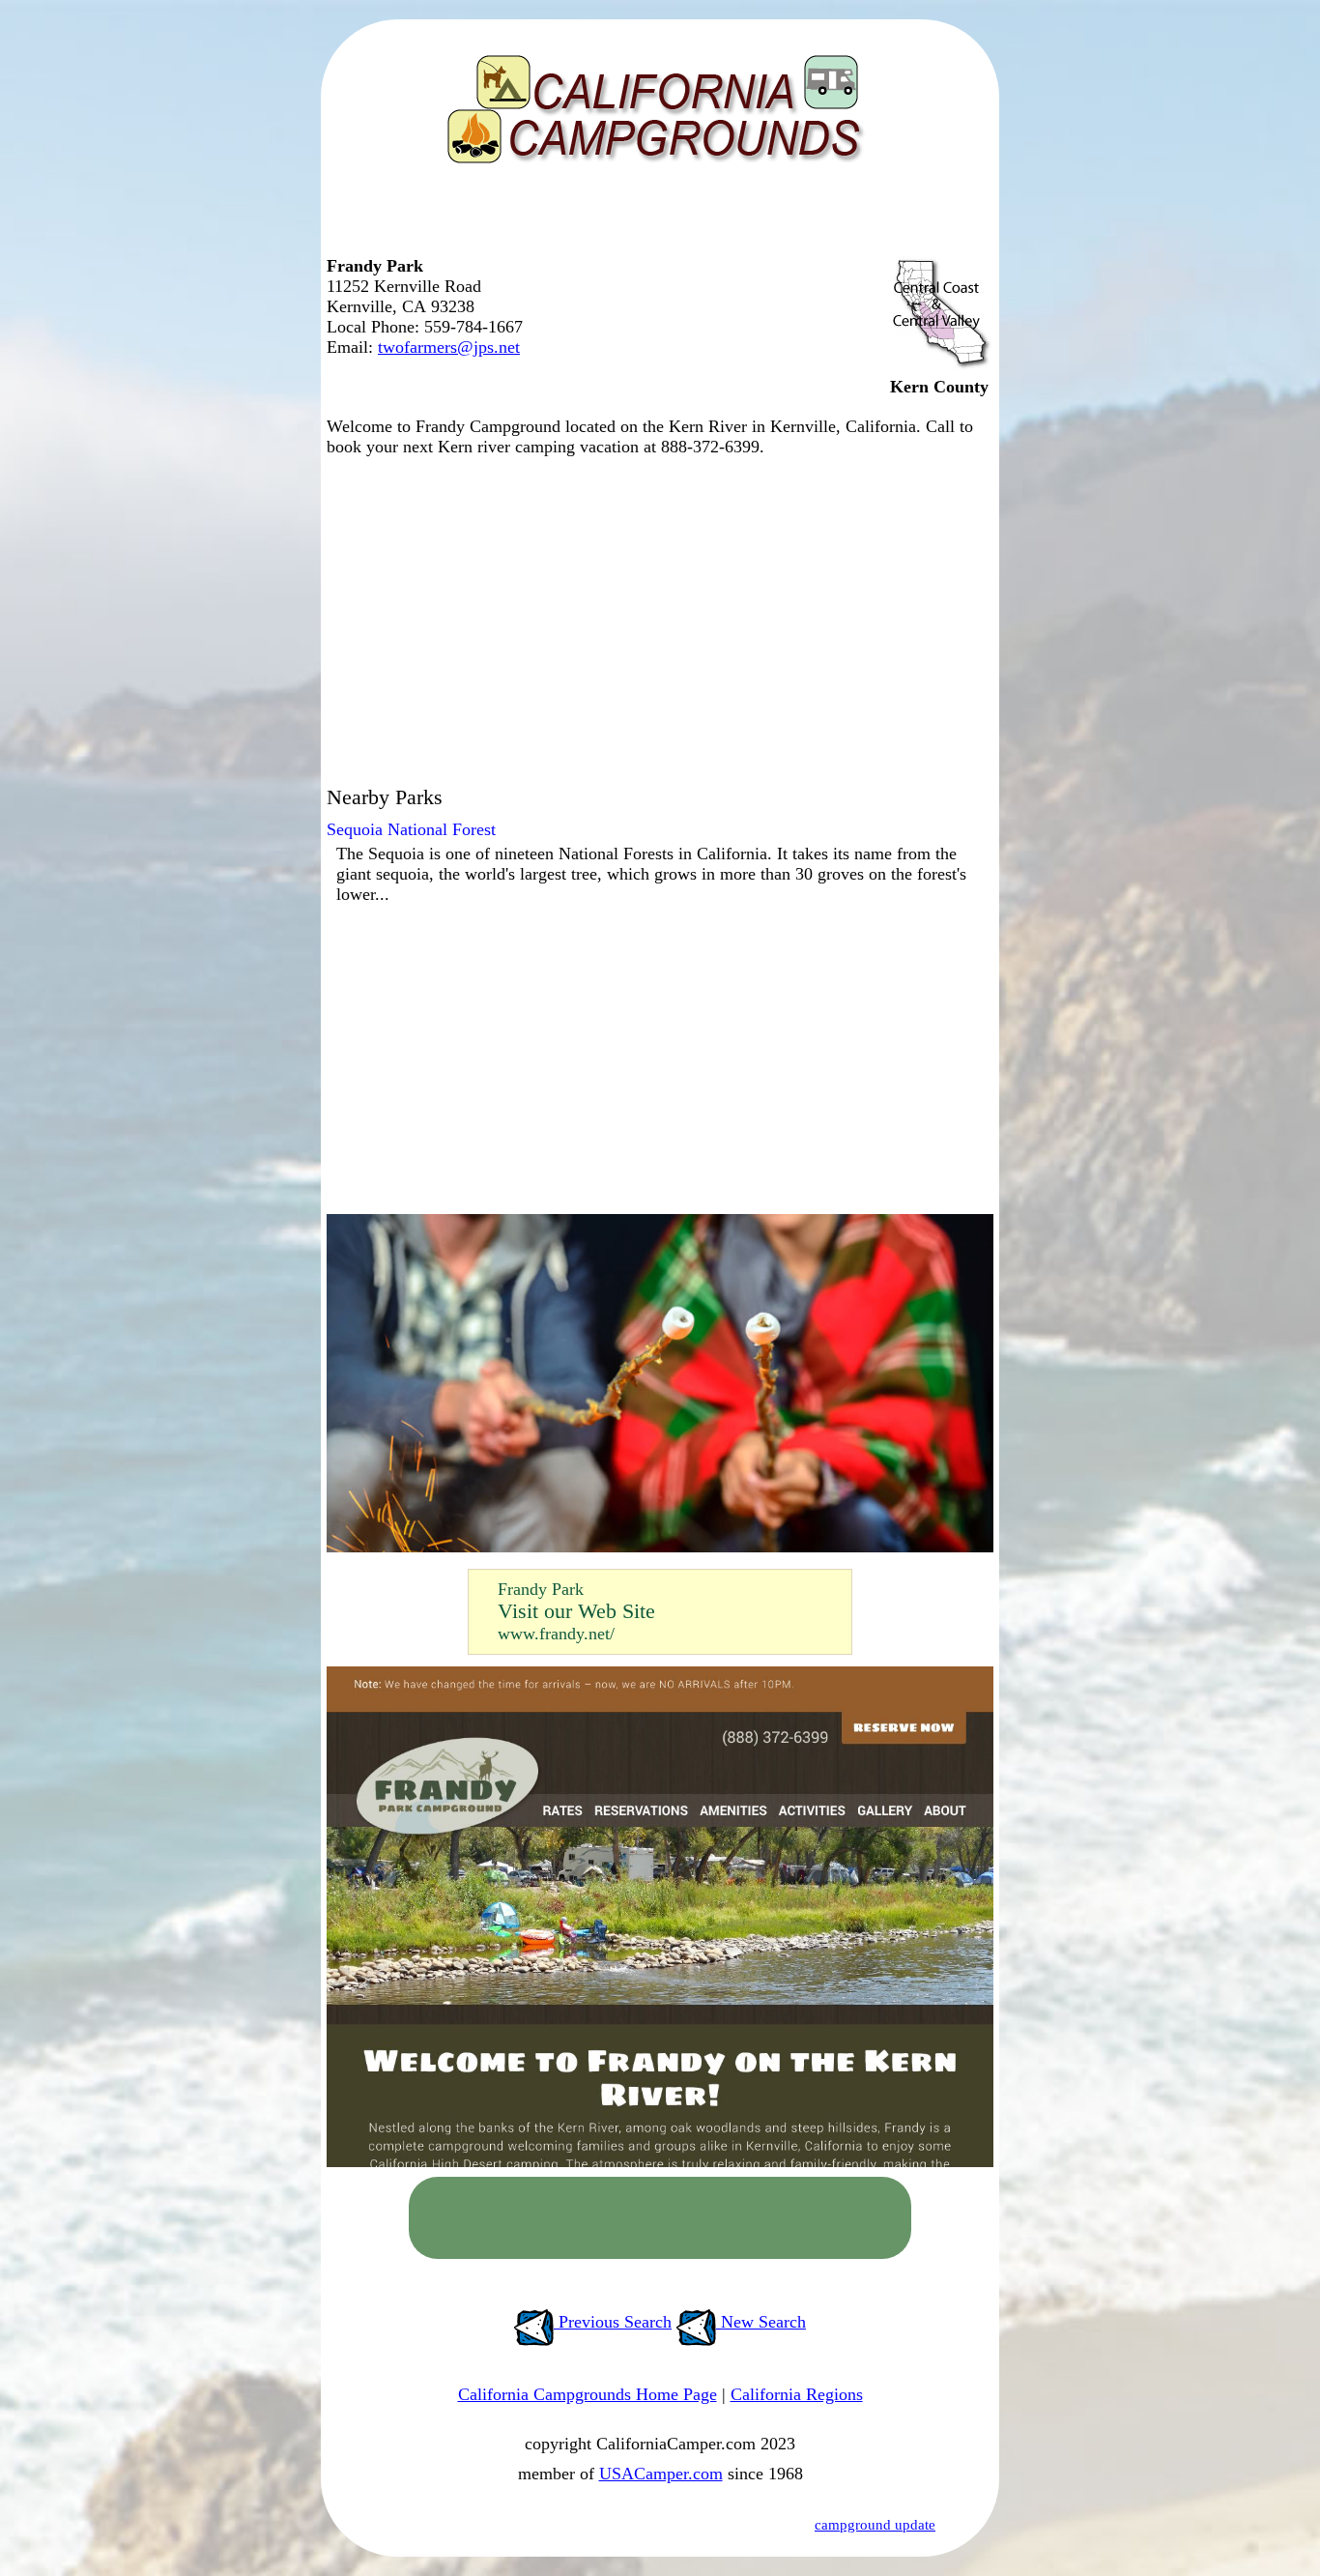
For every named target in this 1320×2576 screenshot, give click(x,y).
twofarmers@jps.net (449, 347)
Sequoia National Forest (411, 829)
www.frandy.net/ (556, 1634)
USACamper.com (661, 2474)
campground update (875, 2525)
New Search (761, 2322)
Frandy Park (541, 1589)
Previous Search (613, 2322)
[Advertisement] (655, 217)
